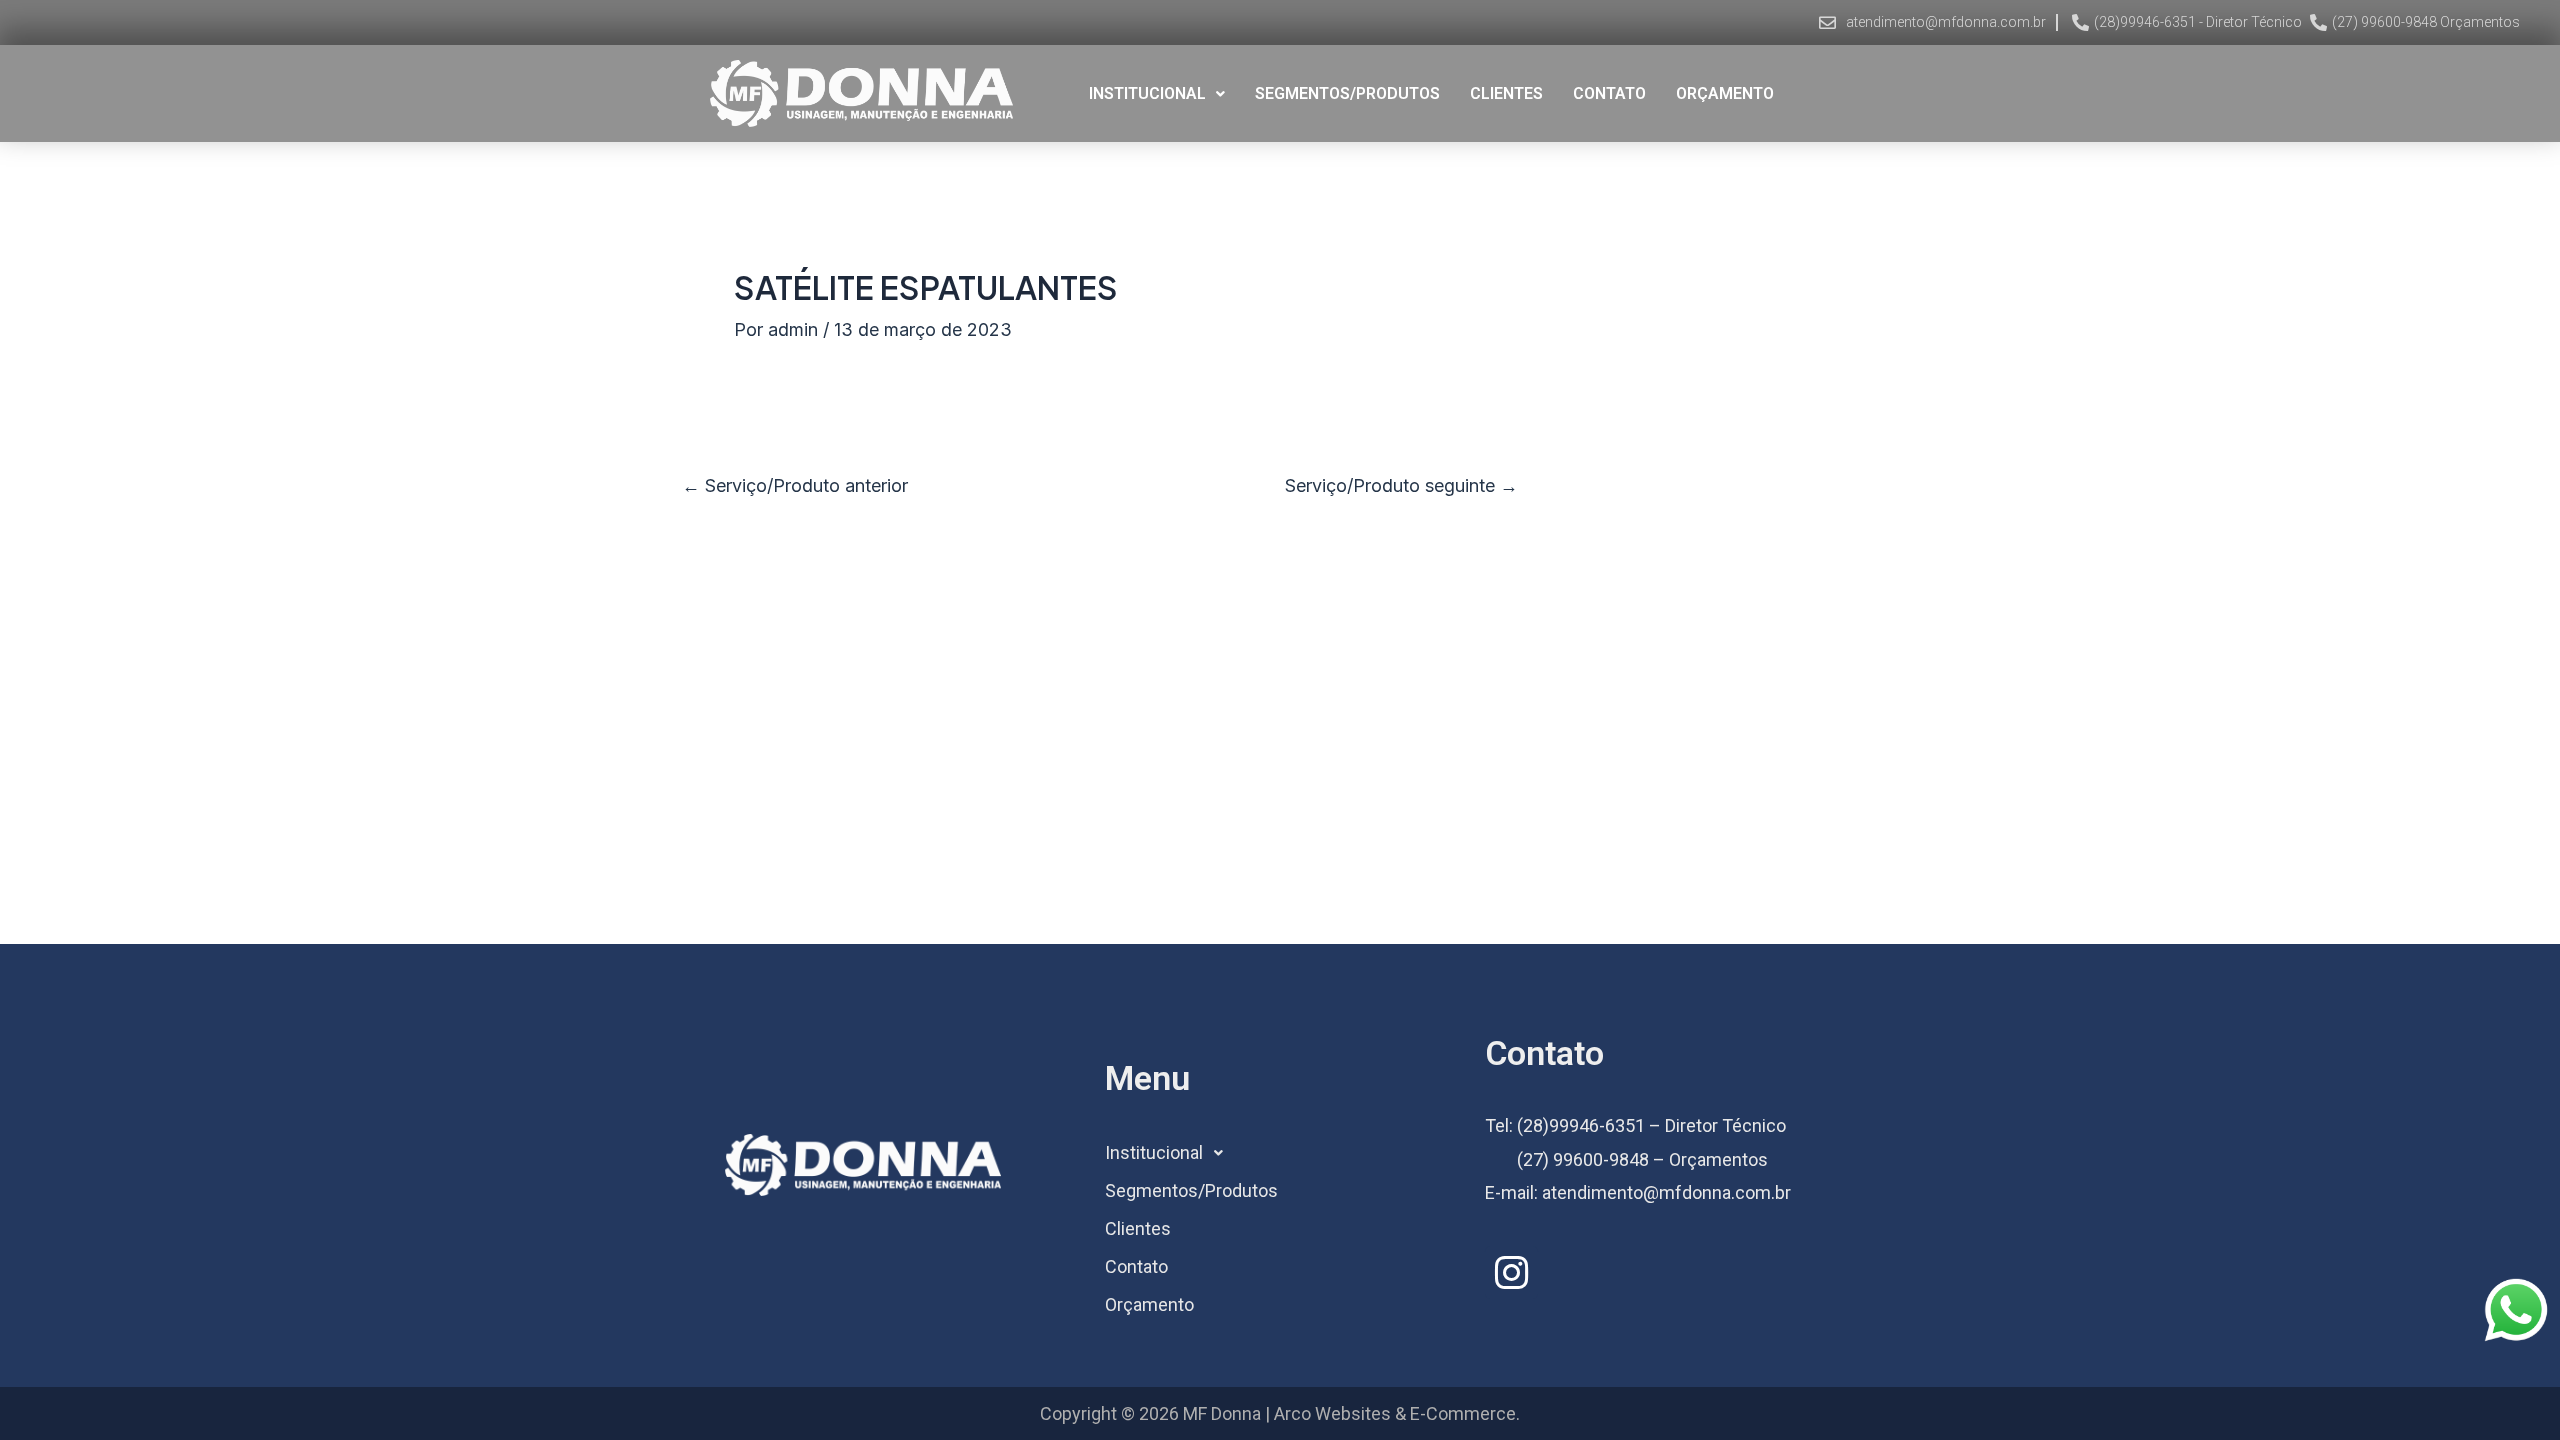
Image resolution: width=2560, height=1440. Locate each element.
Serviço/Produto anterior (795, 486)
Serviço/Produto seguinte (1401, 486)
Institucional (1147, 93)
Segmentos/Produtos (1347, 93)
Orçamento (1725, 93)
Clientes (1506, 93)
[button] (1157, 94)
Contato (1609, 93)
